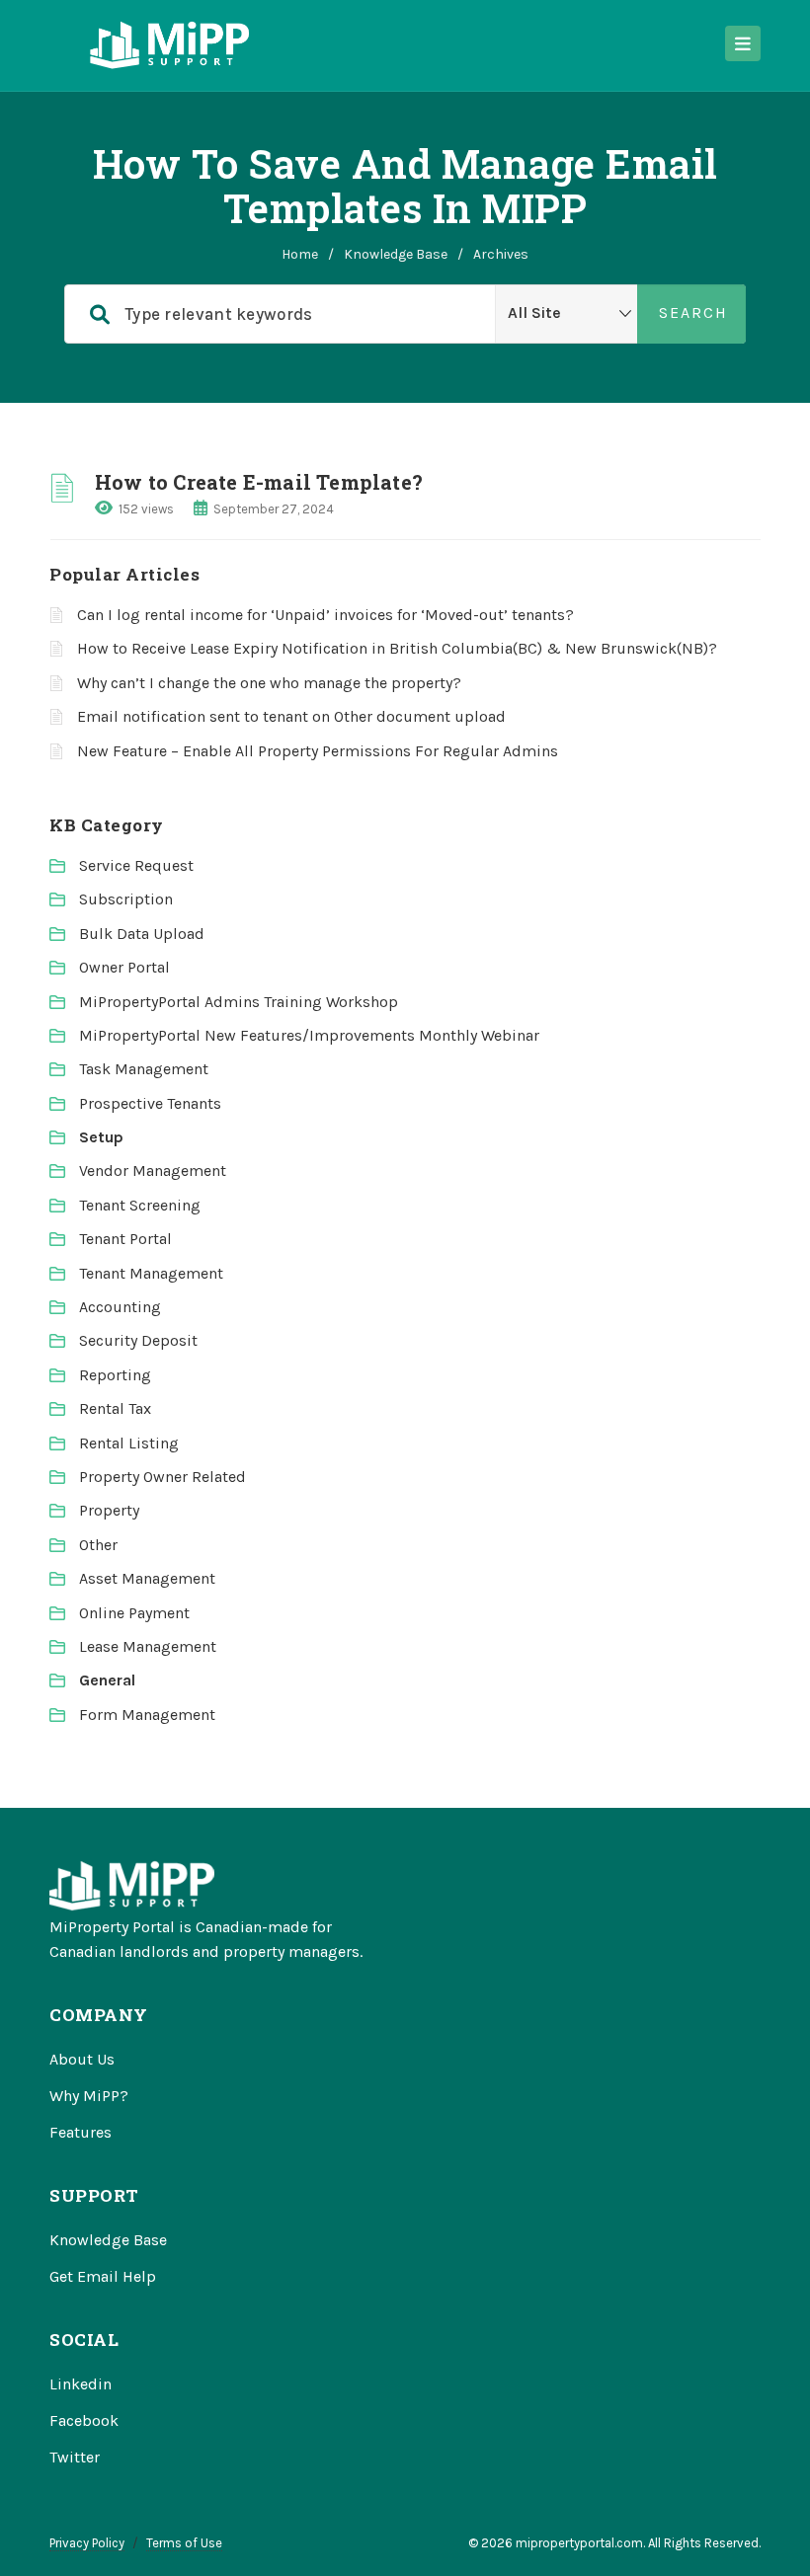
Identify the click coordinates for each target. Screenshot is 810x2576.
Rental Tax (115, 1408)
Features (81, 2132)
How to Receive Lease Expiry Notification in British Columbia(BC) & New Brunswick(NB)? (397, 648)
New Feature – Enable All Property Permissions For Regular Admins (318, 751)
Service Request (136, 865)
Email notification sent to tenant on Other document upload (291, 716)
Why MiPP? (89, 2096)
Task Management (144, 1069)
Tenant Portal (125, 1239)
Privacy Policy (87, 2543)
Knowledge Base (396, 254)
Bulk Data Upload (142, 934)
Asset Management (147, 1578)
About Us (82, 2059)
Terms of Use (184, 2543)
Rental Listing (129, 1443)
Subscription (126, 899)
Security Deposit (138, 1340)
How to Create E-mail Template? (259, 482)
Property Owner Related (162, 1477)
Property (109, 1510)
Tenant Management (151, 1273)
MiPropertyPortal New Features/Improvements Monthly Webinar (309, 1035)
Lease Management (148, 1646)
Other (98, 1545)
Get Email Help (103, 2276)
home (300, 254)
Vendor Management (153, 1171)
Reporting (115, 1375)
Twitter (75, 2457)
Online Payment (134, 1613)
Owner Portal (124, 967)
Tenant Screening (140, 1205)
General (107, 1680)
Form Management (147, 1715)
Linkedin (81, 2384)
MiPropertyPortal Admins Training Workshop (239, 1002)
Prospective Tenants (150, 1103)
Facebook (84, 2420)
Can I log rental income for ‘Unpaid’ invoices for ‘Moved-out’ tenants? (325, 615)
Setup (101, 1137)
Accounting (120, 1307)
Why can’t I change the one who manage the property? (269, 683)
